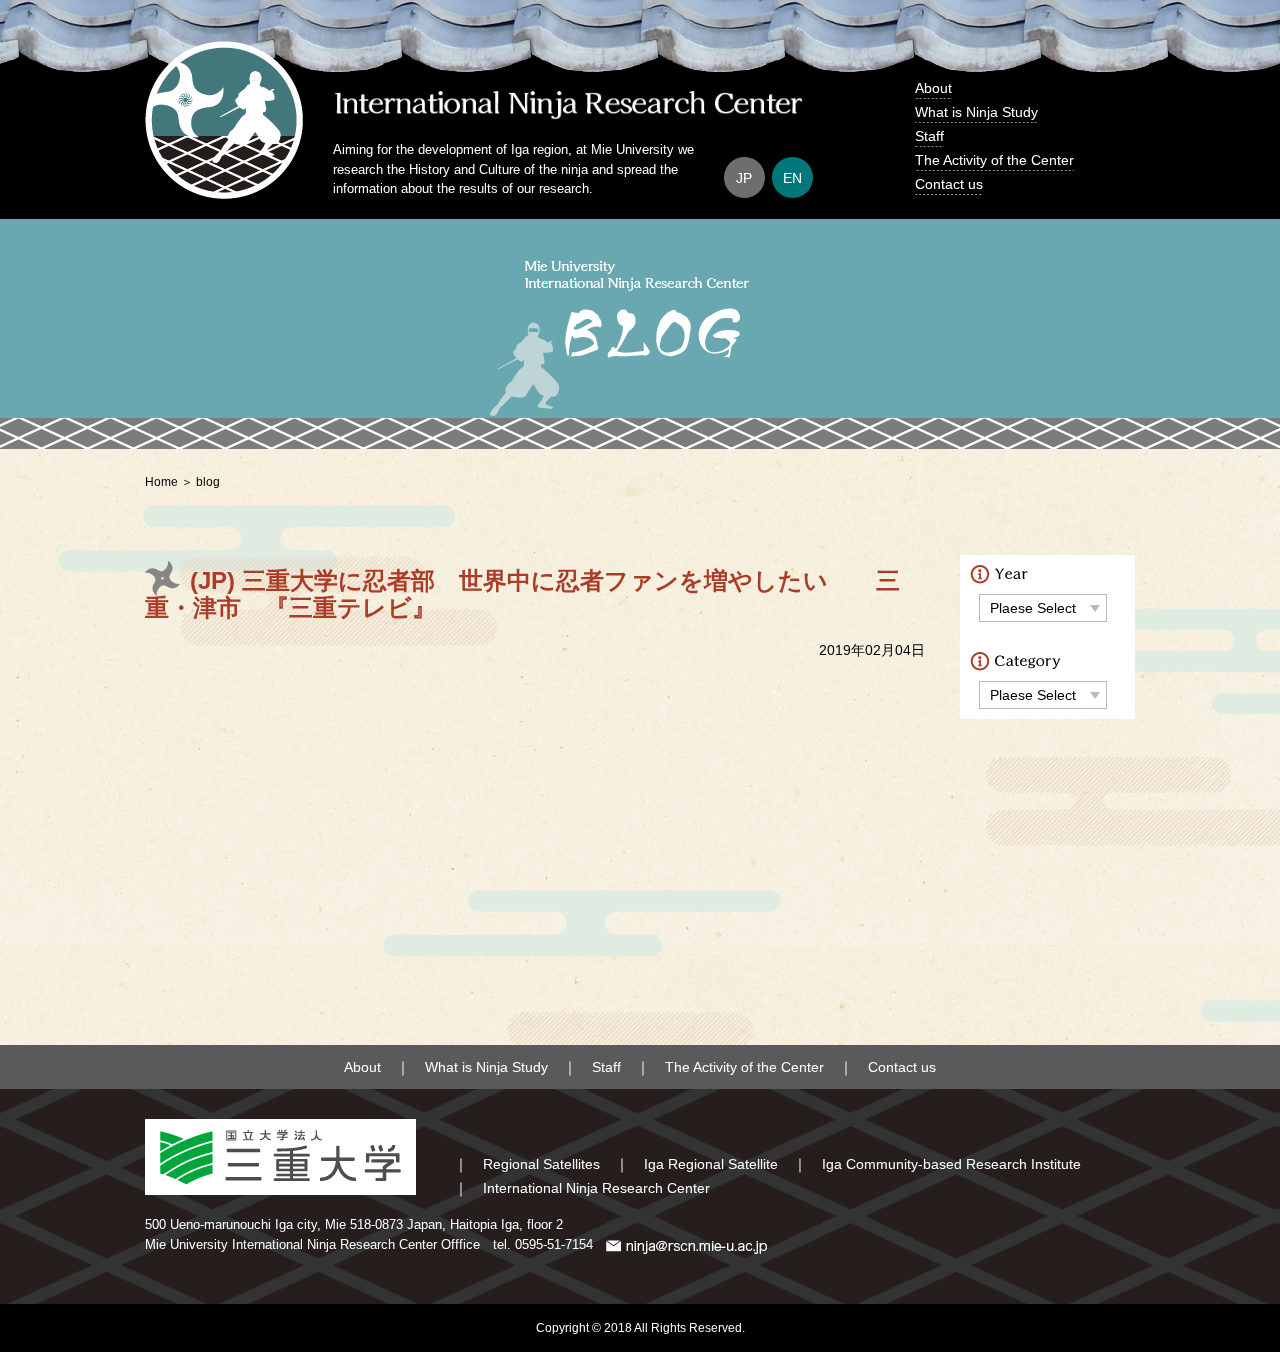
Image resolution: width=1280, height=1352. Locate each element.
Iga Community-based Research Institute (951, 1164)
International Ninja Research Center (596, 1188)
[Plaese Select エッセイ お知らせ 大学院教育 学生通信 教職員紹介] (1043, 694)
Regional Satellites (541, 1164)
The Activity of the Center (994, 160)
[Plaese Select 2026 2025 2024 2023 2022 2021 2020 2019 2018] (1043, 607)
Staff (929, 136)
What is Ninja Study (976, 112)
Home (161, 482)
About (933, 88)
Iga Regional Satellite (711, 1164)
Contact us (949, 184)
